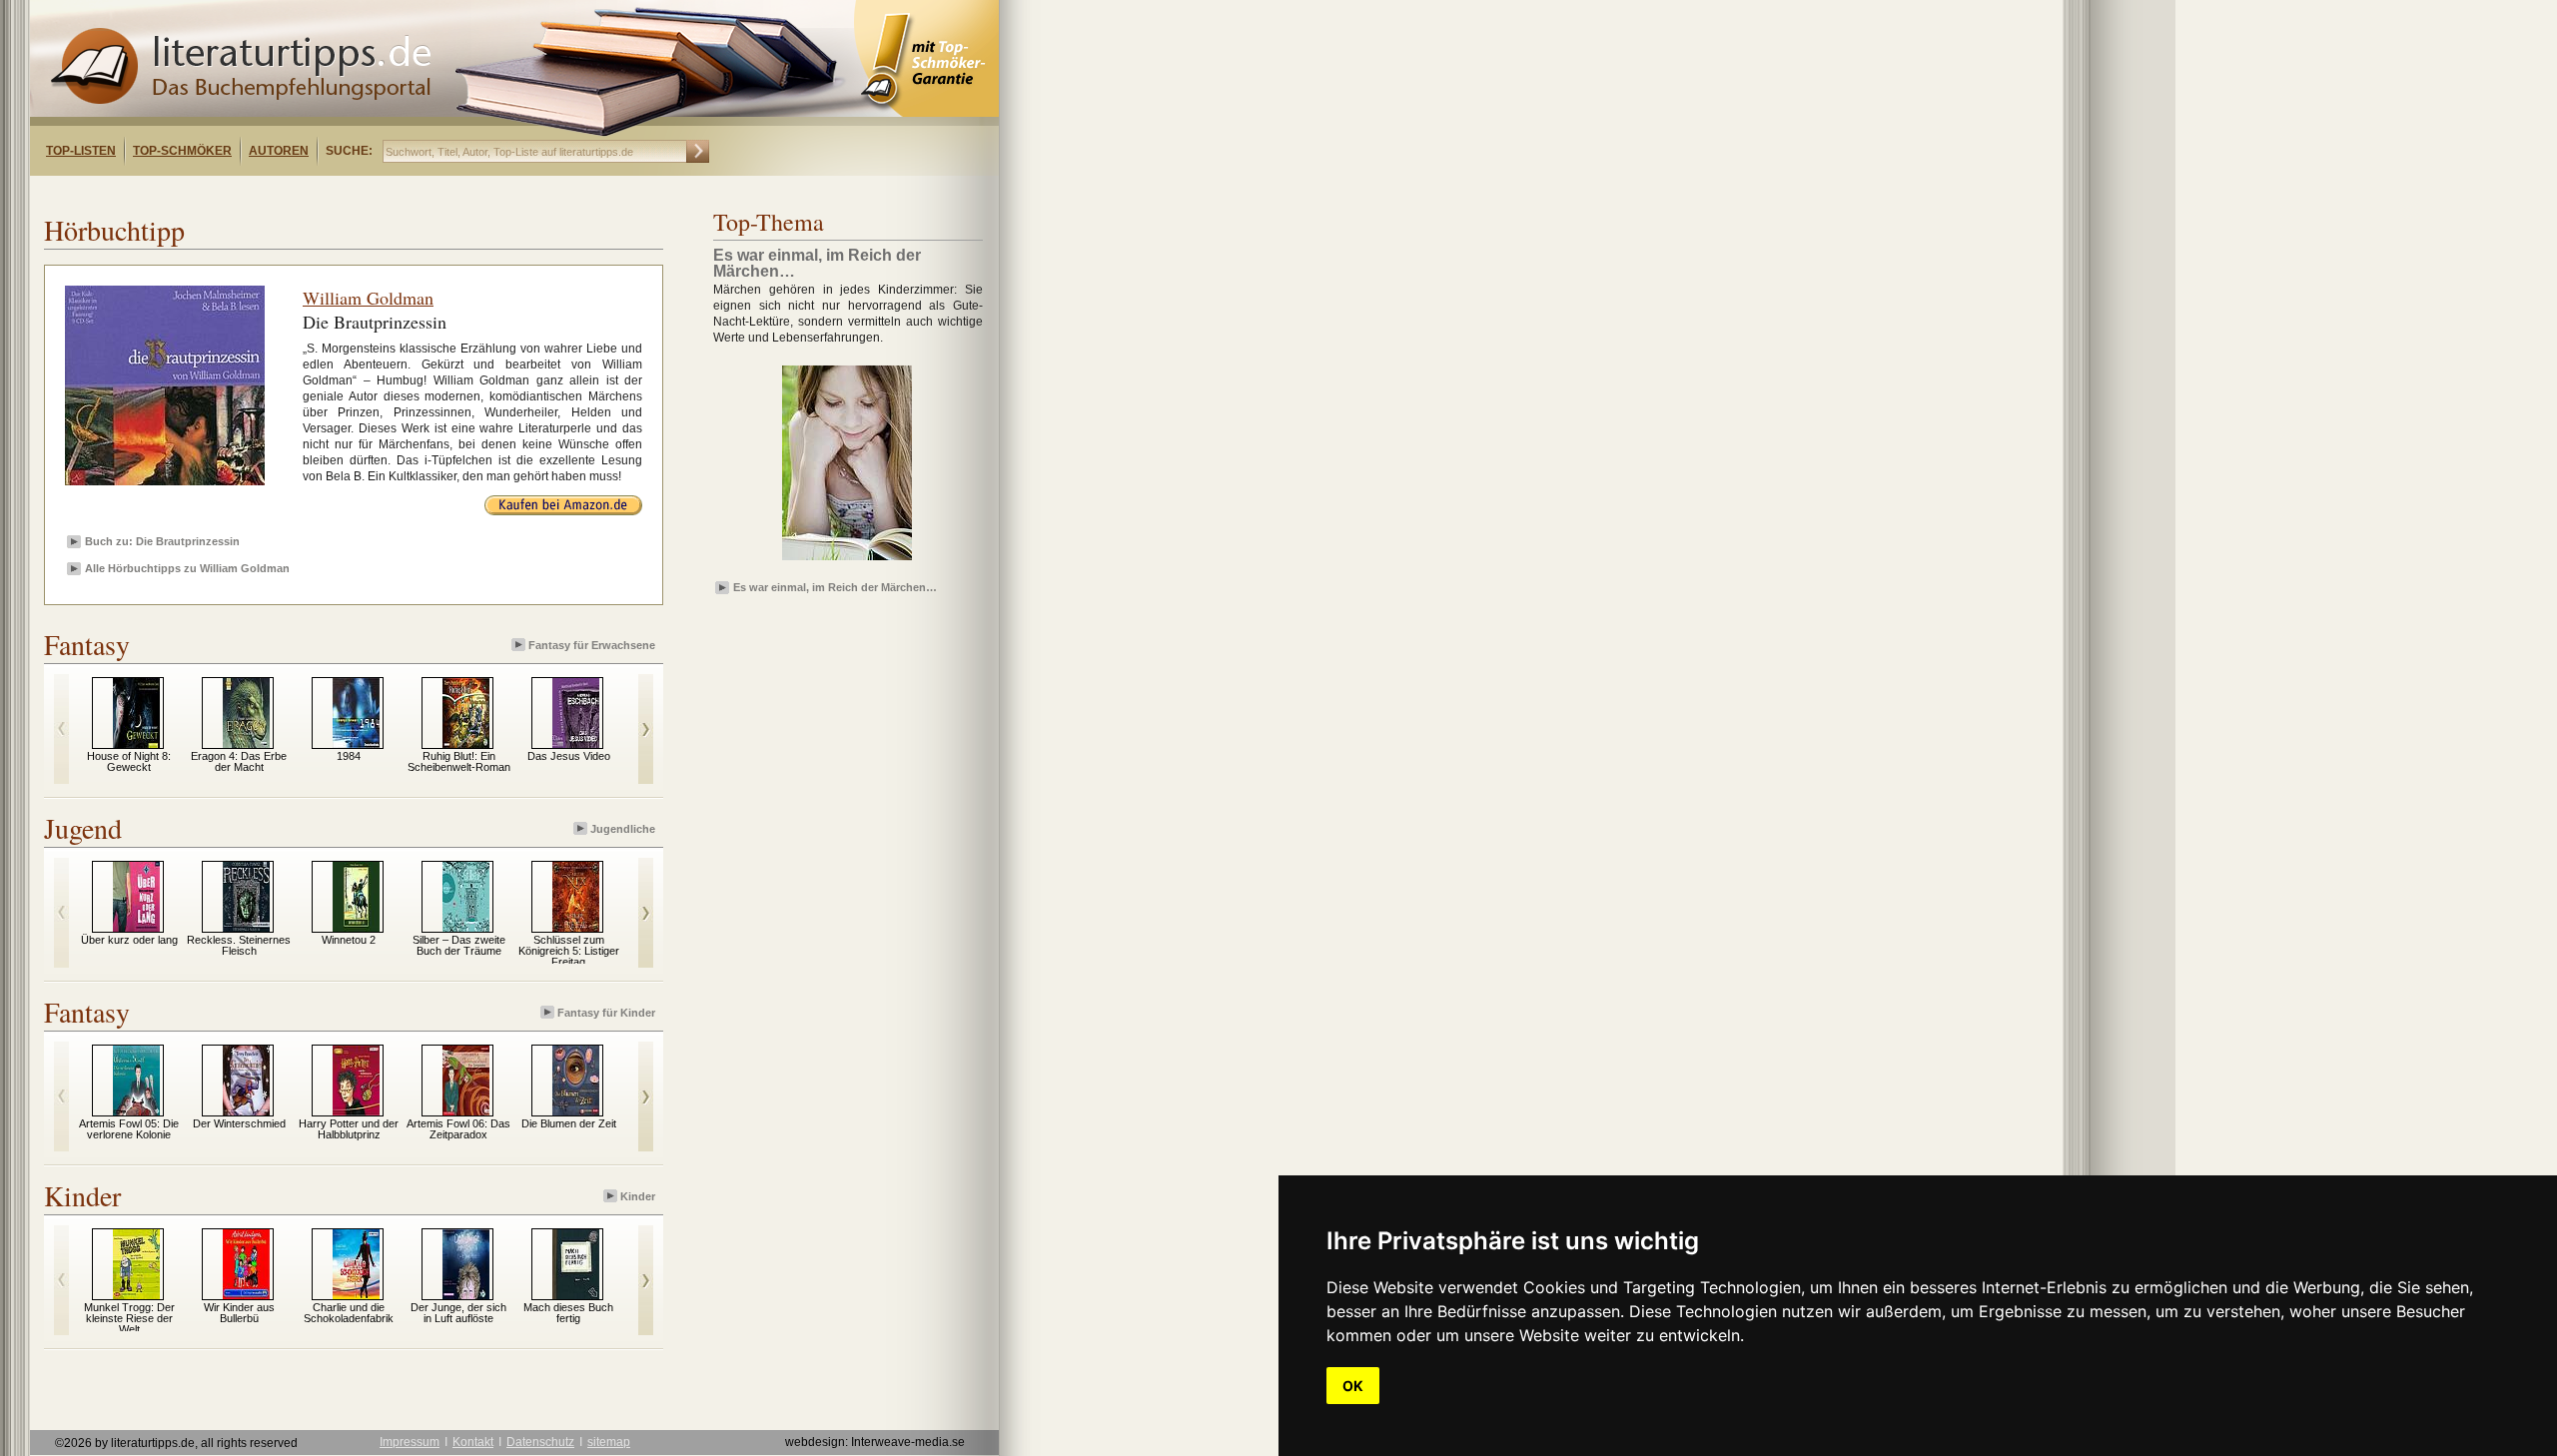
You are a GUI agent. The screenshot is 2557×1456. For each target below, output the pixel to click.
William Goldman (368, 298)
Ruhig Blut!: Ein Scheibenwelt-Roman (459, 761)
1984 (349, 756)
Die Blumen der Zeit (569, 1123)
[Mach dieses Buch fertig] (576, 1295)
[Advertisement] (288, 193)
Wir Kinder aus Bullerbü (239, 1313)
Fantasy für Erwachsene (592, 645)
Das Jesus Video (569, 756)
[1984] (356, 744)
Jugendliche (623, 829)
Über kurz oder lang (129, 940)
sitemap (609, 1442)
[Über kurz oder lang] (136, 928)
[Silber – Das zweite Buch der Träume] (466, 928)
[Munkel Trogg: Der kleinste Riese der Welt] (136, 1295)
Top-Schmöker (182, 151)
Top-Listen (81, 151)
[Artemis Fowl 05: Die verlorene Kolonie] (136, 1111)
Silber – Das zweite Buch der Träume (459, 945)
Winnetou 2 (349, 940)
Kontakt (473, 1442)
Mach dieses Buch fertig (568, 1313)
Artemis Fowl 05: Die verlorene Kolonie (129, 1129)
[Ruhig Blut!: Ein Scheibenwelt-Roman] (466, 744)
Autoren (279, 151)
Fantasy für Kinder (606, 1013)
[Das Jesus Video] (576, 744)
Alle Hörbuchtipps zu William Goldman (187, 568)
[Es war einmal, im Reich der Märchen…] (847, 561)
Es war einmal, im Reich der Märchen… (835, 587)
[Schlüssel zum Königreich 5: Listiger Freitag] (576, 928)
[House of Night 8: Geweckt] (136, 744)
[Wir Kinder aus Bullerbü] (246, 1295)
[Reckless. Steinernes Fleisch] (246, 928)
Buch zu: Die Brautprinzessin (162, 541)
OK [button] (1353, 1386)
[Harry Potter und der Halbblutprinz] (356, 1111)
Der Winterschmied (239, 1123)
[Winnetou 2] (356, 928)
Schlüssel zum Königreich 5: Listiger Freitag (569, 951)
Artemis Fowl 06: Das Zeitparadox (458, 1129)
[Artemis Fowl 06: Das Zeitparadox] (466, 1111)
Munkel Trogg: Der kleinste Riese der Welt (129, 1318)
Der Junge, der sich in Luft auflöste (458, 1313)
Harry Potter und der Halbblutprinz (349, 1129)
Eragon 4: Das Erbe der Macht (239, 761)
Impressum (410, 1442)
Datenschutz (540, 1442)
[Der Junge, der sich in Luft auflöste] (466, 1295)
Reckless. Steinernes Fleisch (239, 945)
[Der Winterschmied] (246, 1111)
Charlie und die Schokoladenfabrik (349, 1313)
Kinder (638, 1196)
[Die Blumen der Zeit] (576, 1111)
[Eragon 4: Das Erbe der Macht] (246, 744)
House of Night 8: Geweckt (129, 761)
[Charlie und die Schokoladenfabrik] (356, 1295)
